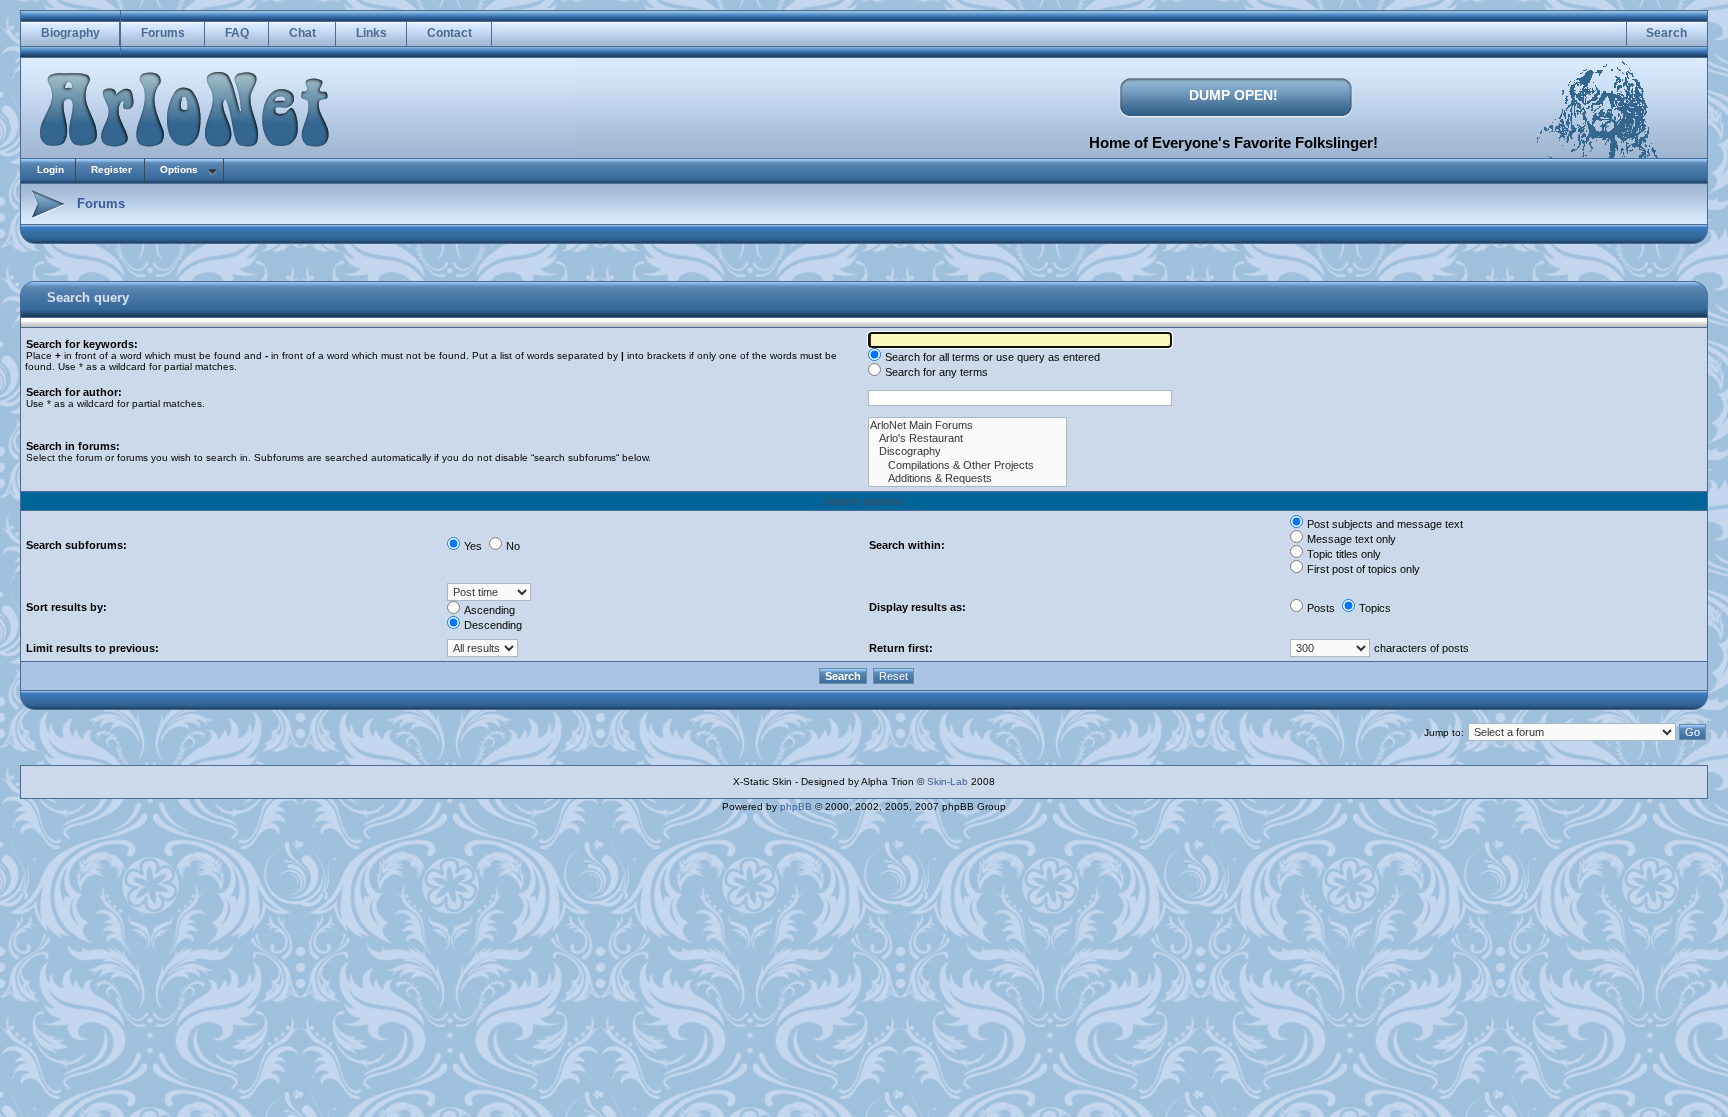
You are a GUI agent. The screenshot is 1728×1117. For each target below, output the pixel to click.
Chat (302, 33)
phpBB (796, 806)
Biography (70, 33)
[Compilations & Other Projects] (967, 465)
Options (179, 169)
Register (111, 169)
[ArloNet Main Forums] (967, 425)
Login (50, 169)
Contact (449, 33)
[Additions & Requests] (967, 478)
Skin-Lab (947, 781)
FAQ (237, 33)
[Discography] (967, 451)
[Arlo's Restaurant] (967, 438)
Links (371, 33)
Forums (163, 33)
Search (1666, 33)
